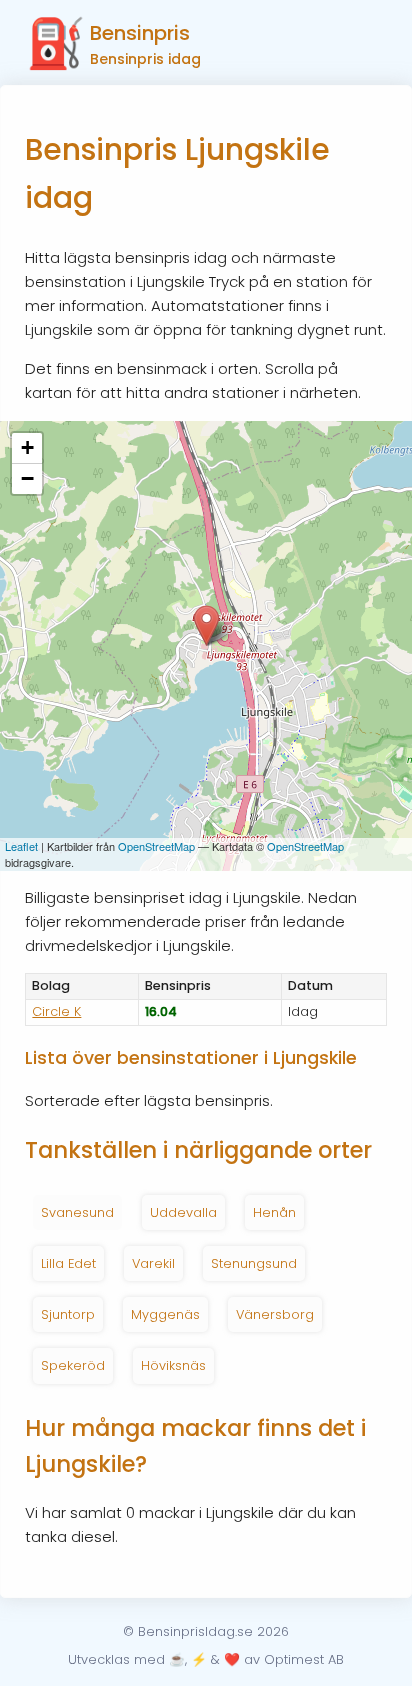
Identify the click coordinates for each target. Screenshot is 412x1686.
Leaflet (21, 846)
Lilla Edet (68, 1263)
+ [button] (27, 447)
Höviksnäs (173, 1365)
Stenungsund (254, 1263)
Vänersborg (275, 1314)
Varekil (153, 1263)
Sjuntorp (68, 1314)
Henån (274, 1212)
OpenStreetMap (156, 846)
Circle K (56, 1011)
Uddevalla (183, 1212)
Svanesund (77, 1212)
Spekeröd (73, 1365)
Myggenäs (165, 1314)
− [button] (27, 478)
